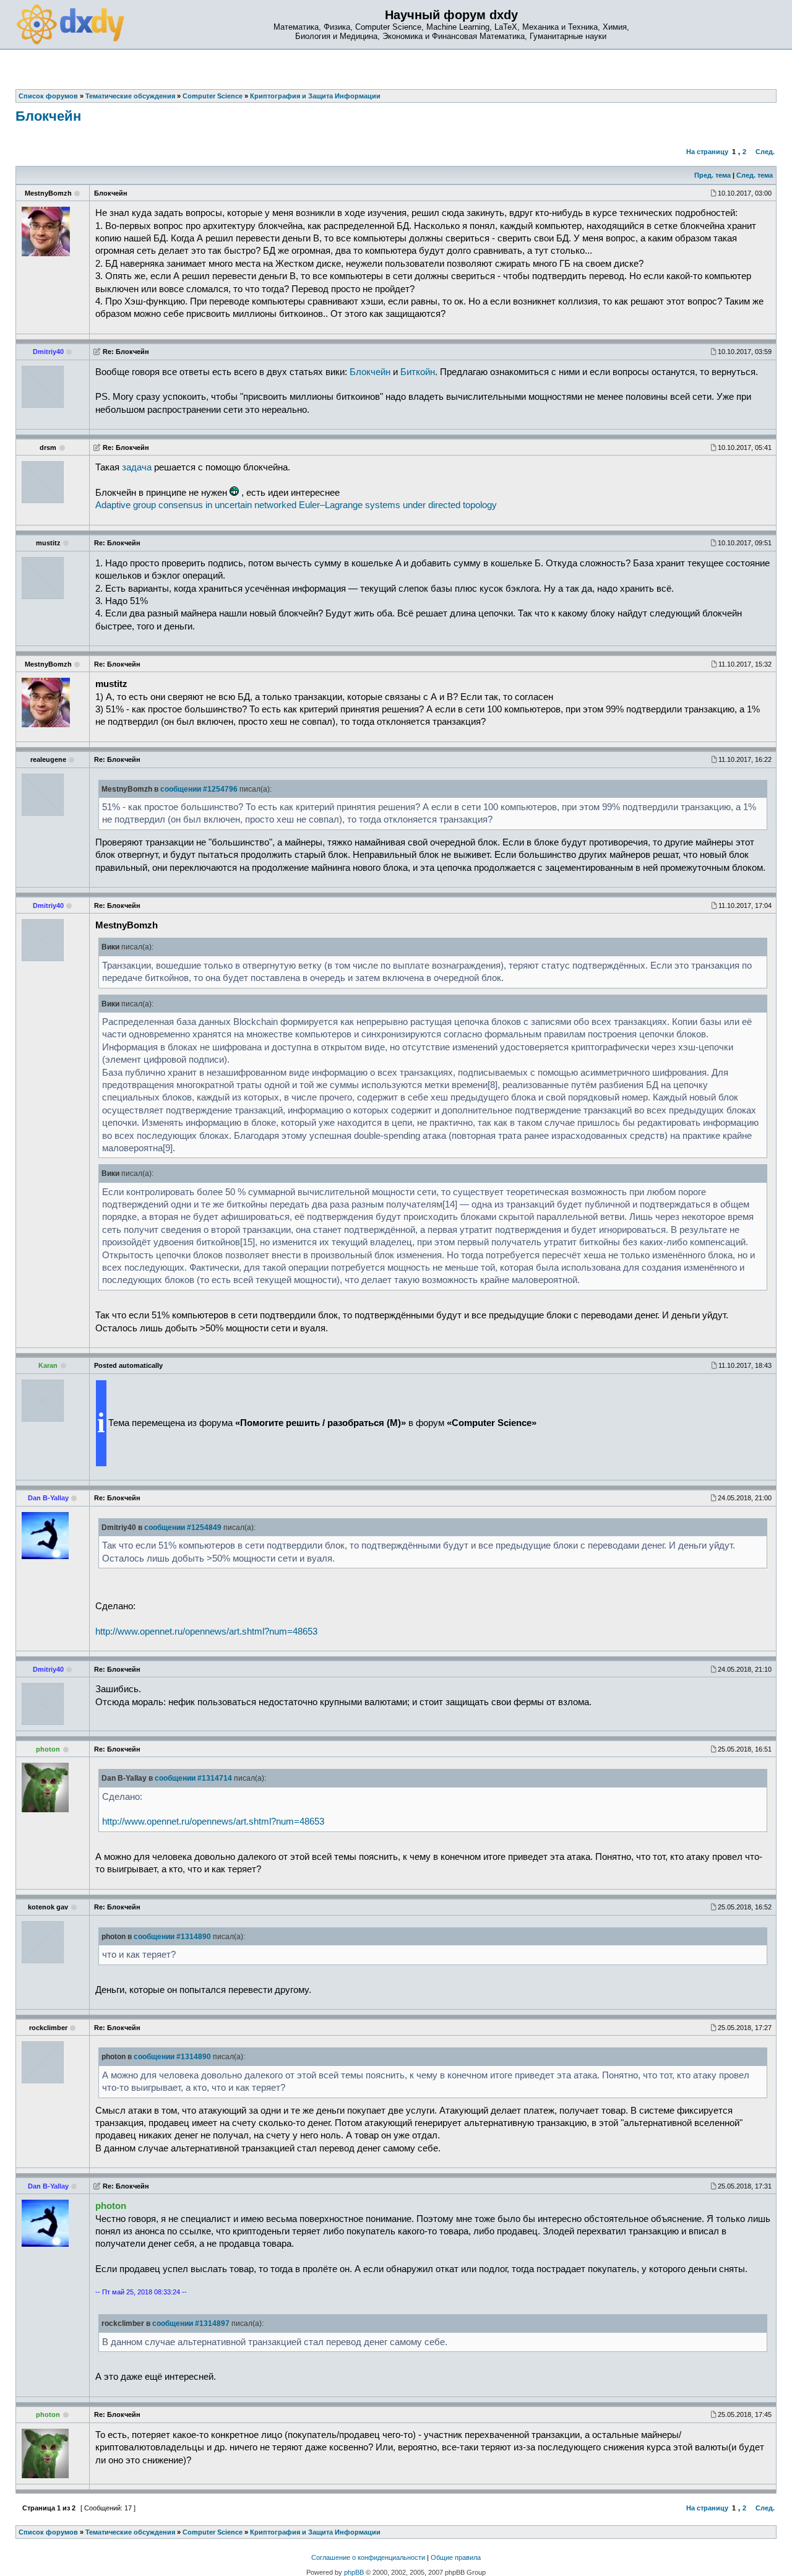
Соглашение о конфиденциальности (368, 2557)
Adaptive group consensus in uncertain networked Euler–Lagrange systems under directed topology (296, 505)
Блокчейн (48, 116)
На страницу (707, 152)
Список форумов (48, 2532)
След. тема (755, 175)
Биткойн (418, 372)
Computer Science (213, 2532)
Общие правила (456, 2557)
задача (137, 467)
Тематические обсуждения (130, 2532)
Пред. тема (712, 175)
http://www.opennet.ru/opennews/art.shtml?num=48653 (206, 1632)
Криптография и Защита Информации (315, 2532)
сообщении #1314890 (172, 1937)
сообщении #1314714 (193, 1778)
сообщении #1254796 (199, 789)
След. (765, 152)
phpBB (354, 2572)
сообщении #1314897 (191, 2323)
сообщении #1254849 (183, 1528)
